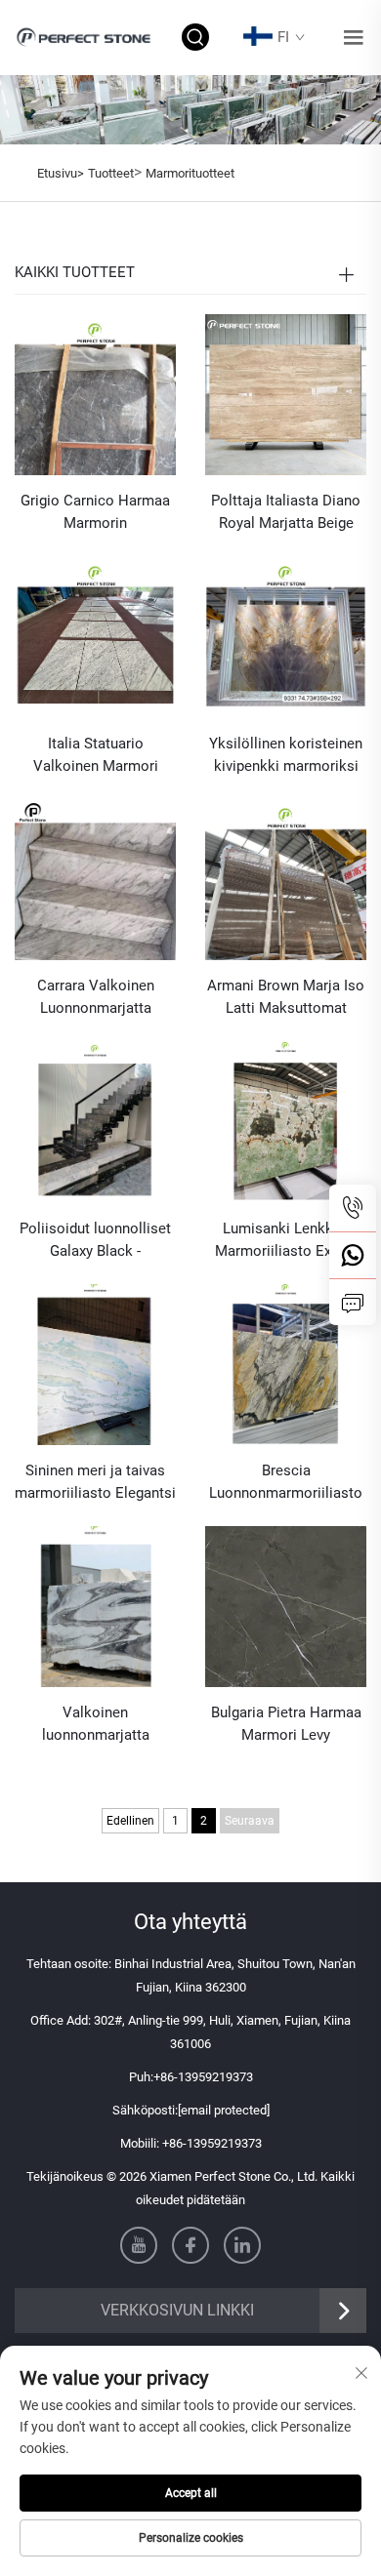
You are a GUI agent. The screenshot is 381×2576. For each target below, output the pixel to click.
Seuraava (250, 1821)
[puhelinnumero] (353, 1208)
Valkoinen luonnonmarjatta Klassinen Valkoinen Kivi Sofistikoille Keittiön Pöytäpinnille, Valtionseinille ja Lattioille (96, 1725)
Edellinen (130, 1821)
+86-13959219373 (203, 2077)
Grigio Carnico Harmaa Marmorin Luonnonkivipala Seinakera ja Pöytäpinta (95, 513)
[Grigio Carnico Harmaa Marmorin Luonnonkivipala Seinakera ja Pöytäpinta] (95, 394)
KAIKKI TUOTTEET (75, 272)
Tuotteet (111, 173)
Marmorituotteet (190, 173)
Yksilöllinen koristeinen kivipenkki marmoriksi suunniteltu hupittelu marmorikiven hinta (286, 756)
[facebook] (190, 2245)
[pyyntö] (353, 1302)
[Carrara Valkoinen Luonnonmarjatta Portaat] (95, 879)
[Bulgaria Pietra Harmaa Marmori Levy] (286, 1606)
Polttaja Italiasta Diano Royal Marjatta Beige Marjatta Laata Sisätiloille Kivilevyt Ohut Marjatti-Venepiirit (286, 513)
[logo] (85, 37)
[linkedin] (242, 2245)
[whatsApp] (353, 1255)
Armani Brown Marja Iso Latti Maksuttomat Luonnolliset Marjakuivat (286, 998)
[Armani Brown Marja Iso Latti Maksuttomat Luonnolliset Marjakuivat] (286, 879)
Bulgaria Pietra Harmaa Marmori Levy (286, 1724)
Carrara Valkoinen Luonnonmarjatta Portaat (96, 998)
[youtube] (139, 2245)
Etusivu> (61, 173)
